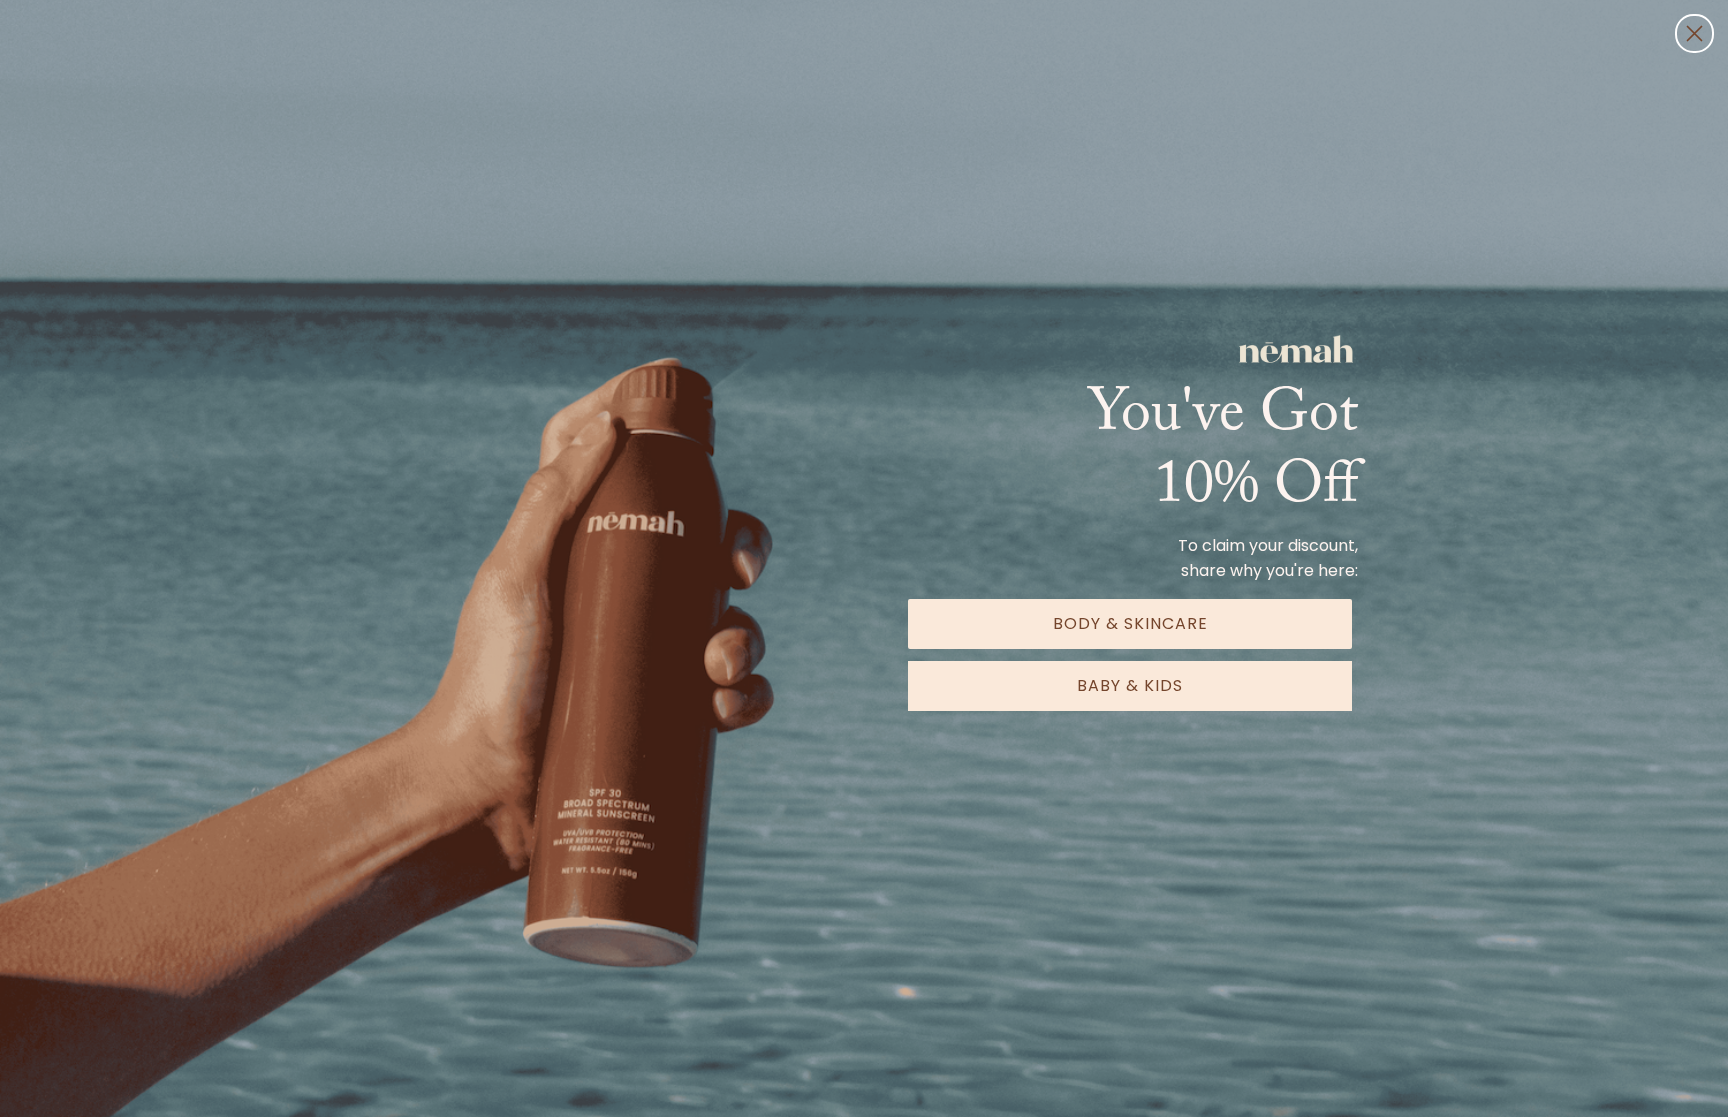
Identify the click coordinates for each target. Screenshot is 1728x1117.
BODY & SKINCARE (1130, 623)
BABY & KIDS (1130, 685)
